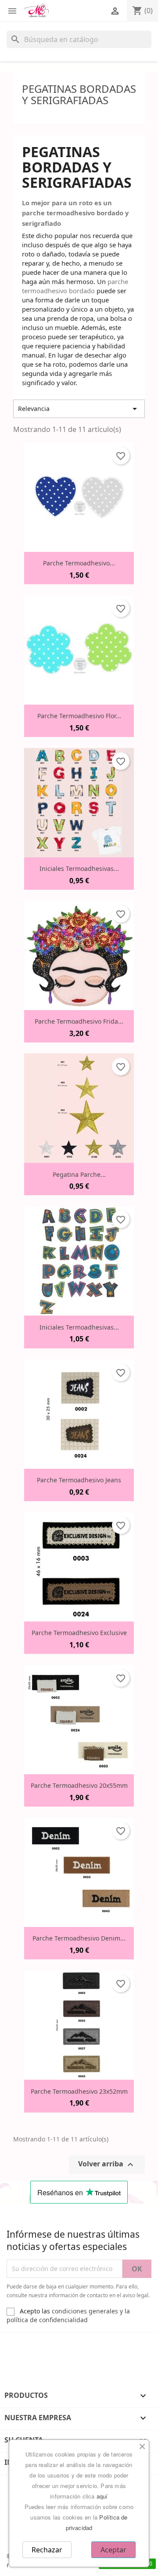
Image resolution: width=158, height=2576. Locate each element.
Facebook (14, 2345)
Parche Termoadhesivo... (79, 563)
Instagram (39, 2345)
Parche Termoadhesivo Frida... (79, 1021)
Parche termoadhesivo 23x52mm (79, 2091)
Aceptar (113, 2550)
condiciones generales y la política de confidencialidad (68, 2315)
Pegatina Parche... (79, 1174)
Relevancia (79, 409)
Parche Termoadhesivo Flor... (79, 716)
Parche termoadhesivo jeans (79, 1480)
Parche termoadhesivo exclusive (79, 1633)
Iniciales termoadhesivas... (79, 869)
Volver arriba (107, 2164)
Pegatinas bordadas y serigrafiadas (79, 94)
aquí (102, 2496)
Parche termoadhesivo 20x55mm (79, 1785)
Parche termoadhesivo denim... (79, 1938)
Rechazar (47, 2550)
